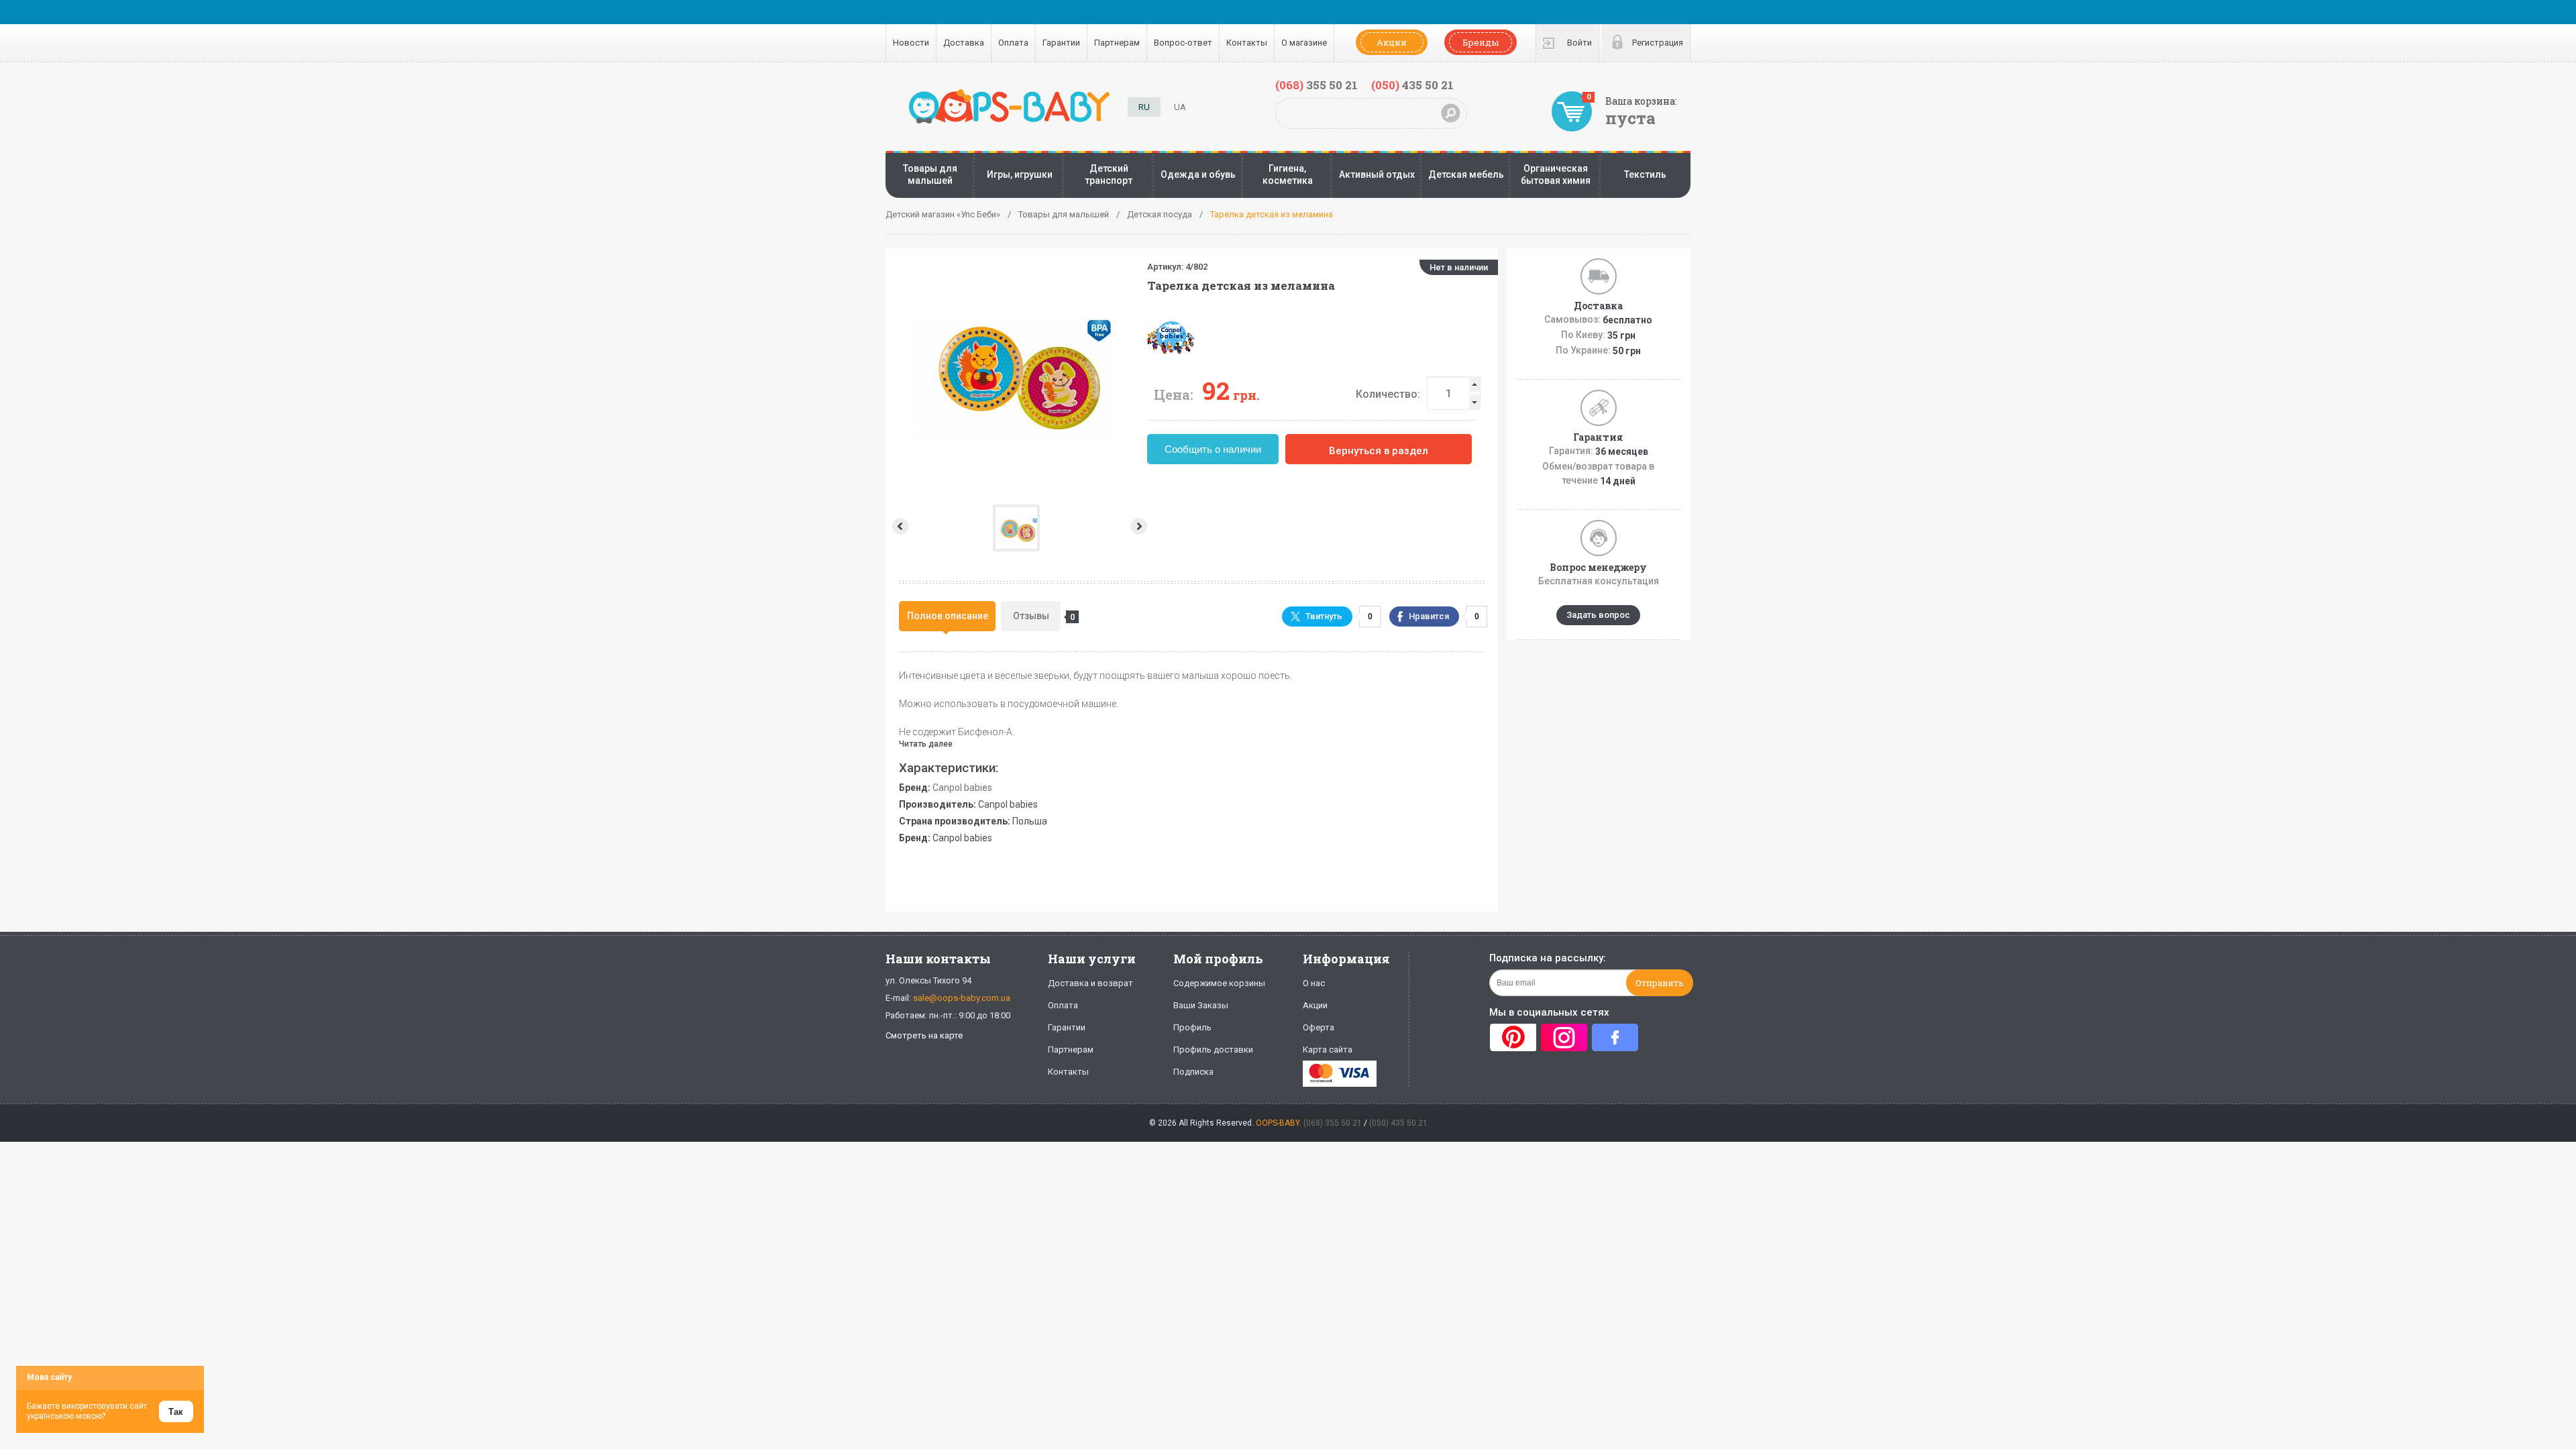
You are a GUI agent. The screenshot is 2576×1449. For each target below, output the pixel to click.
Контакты (1247, 43)
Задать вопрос (1598, 615)
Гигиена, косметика (1288, 174)
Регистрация (1658, 43)
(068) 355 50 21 (1333, 1123)
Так (176, 1412)
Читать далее (926, 744)
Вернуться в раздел (1379, 451)
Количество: (1388, 394)
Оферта (1319, 1027)
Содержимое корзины (1219, 983)
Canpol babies (962, 788)
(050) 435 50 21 (1398, 1123)
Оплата (1013, 43)
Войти (1579, 43)
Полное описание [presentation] (948, 616)
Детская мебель (1466, 174)
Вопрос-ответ (1183, 43)
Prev (899, 526)
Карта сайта (1328, 1050)
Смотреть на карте (924, 1035)
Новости (911, 43)
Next (1140, 526)
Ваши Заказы (1201, 1005)
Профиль (1192, 1027)
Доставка (964, 43)
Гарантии (1061, 43)
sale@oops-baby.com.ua (962, 998)
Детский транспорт (1109, 174)
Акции (1392, 42)
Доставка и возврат (1090, 983)
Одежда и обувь (1198, 174)
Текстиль (1645, 174)
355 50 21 (1317, 85)
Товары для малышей (930, 174)
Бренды (1481, 42)
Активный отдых (1377, 174)
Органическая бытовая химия (1556, 174)
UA (1180, 107)
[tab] (947, 616)
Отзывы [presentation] (1037, 616)
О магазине (1304, 43)
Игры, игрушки (1020, 174)
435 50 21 (1412, 85)
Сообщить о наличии (1213, 449)
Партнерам (1117, 43)
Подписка (1193, 1072)
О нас (1314, 983)
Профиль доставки (1213, 1050)
